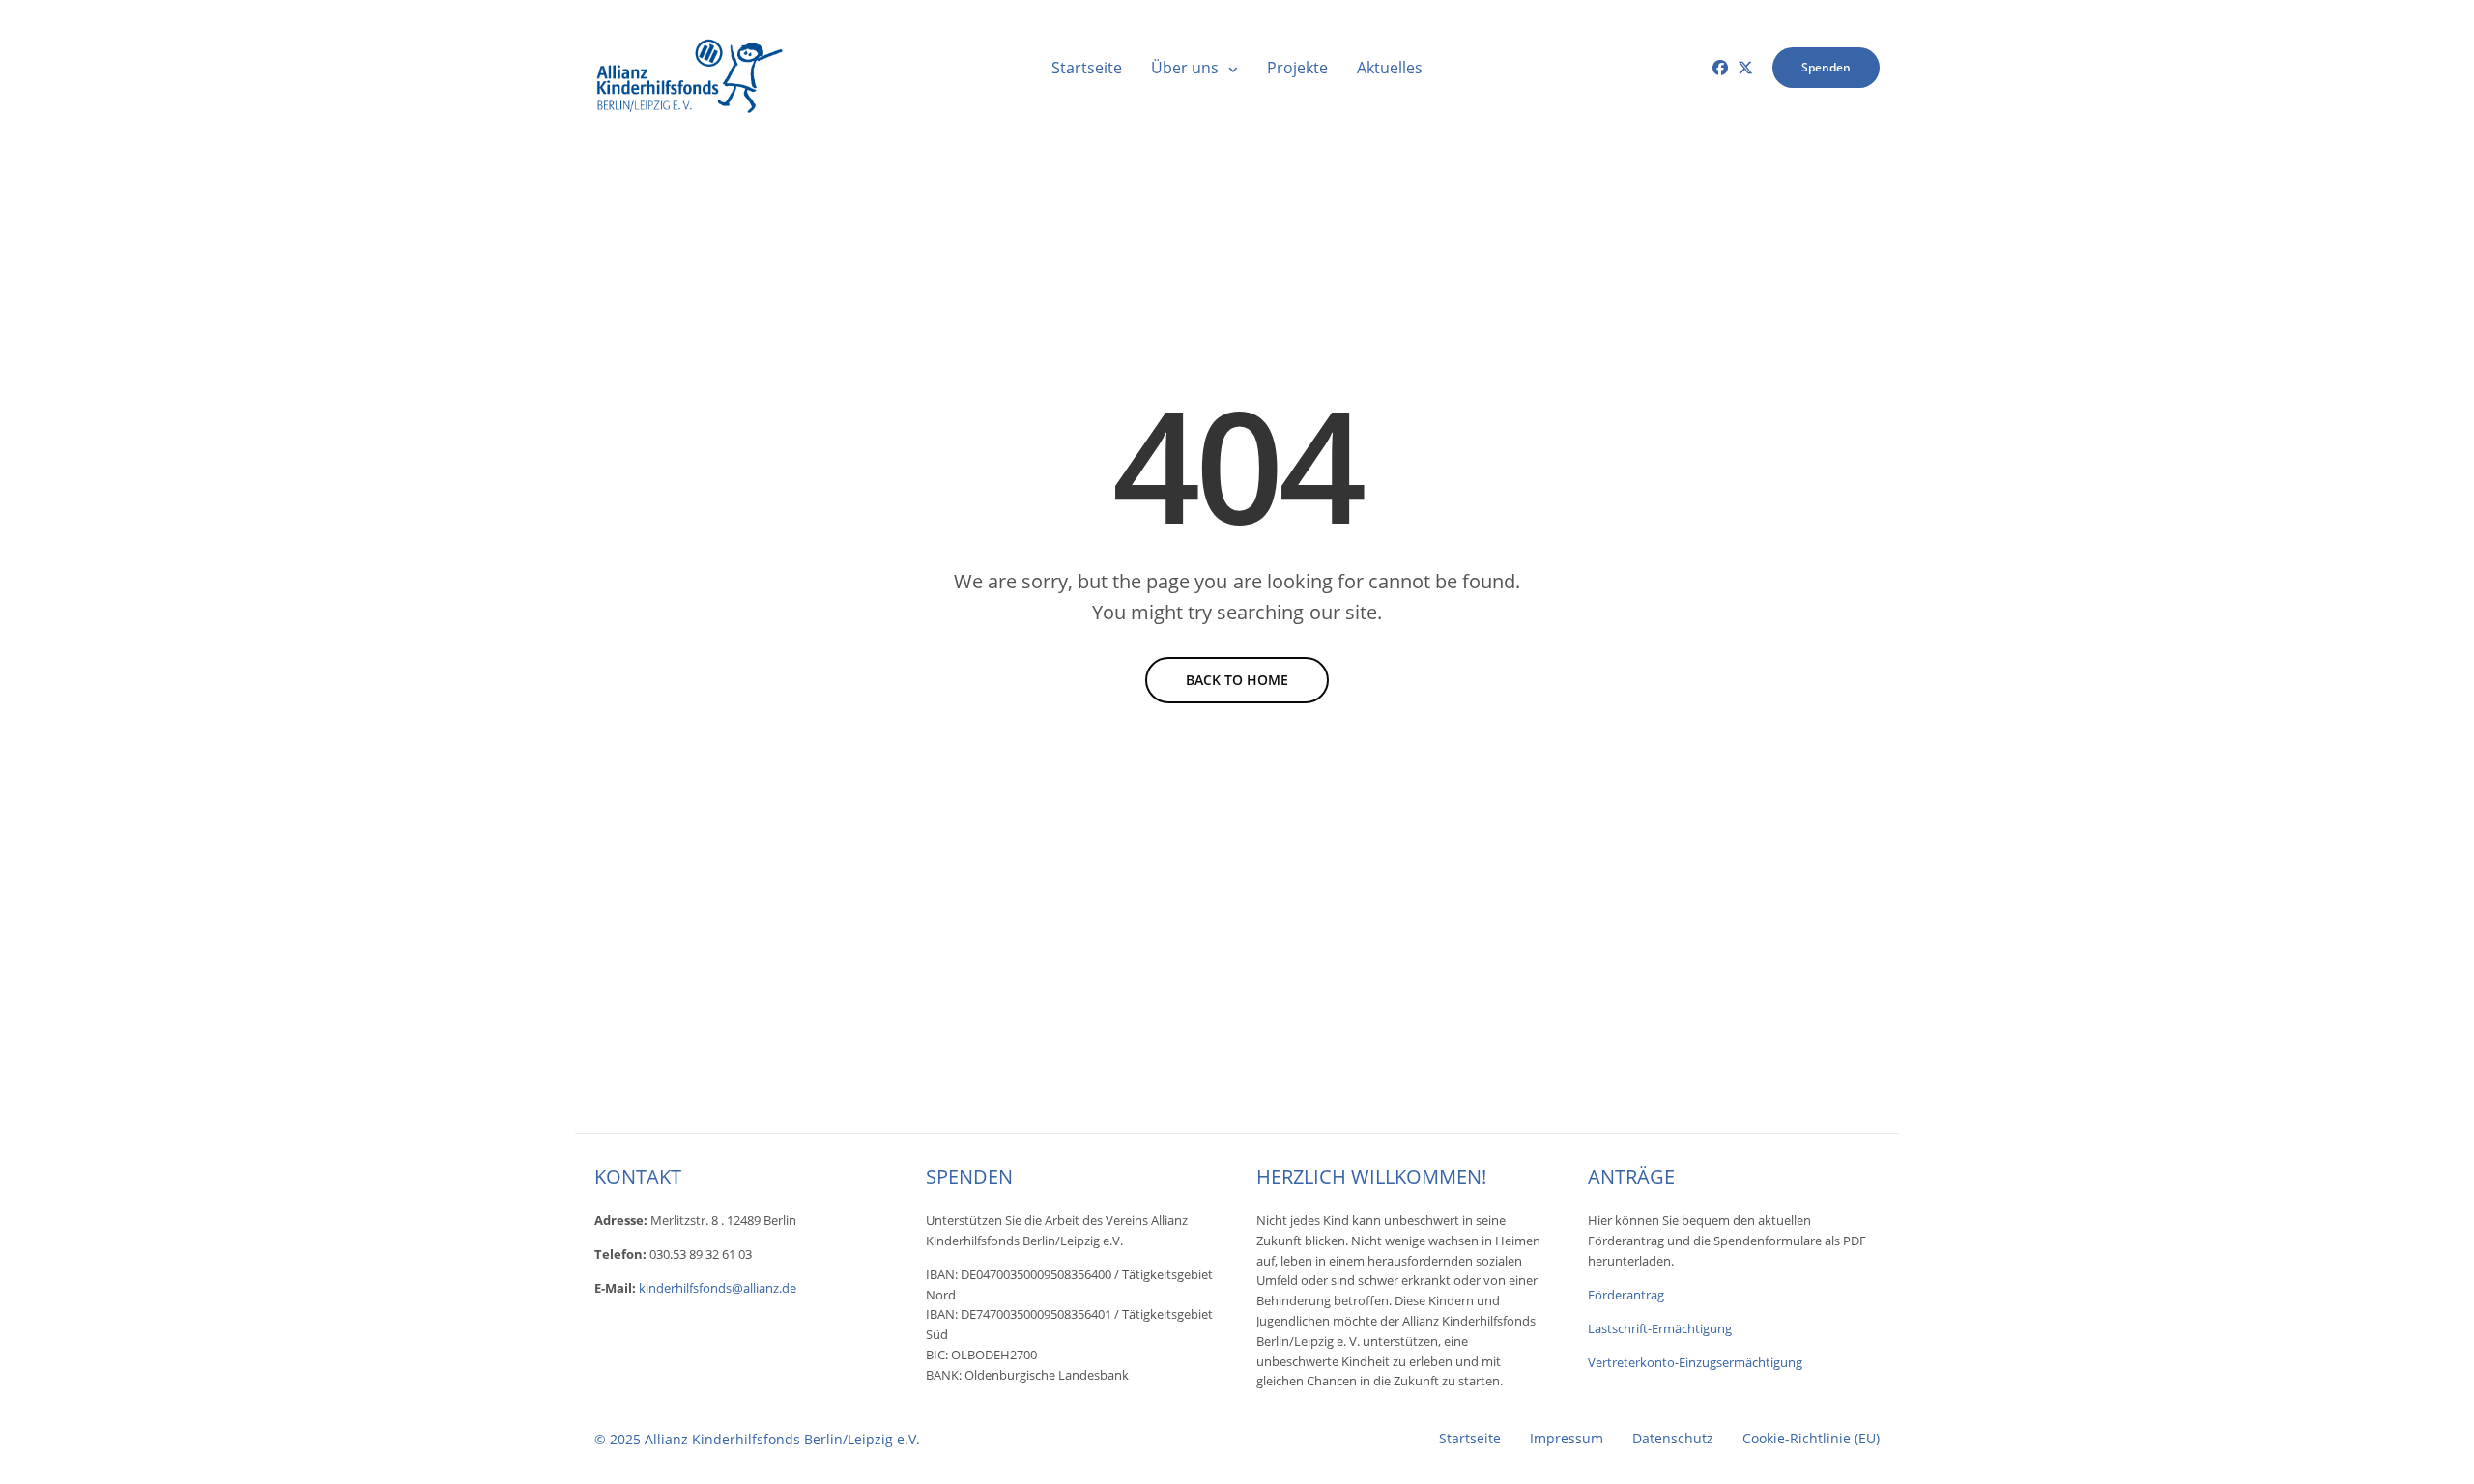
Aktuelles (1390, 68)
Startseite (1087, 68)
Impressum (1567, 1439)
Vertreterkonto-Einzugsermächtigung (1695, 1362)
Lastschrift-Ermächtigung (1660, 1328)
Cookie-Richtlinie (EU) (1811, 1439)
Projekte (1297, 68)
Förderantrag (1626, 1295)
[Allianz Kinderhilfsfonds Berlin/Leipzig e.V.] (690, 68)
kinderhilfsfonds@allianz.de (718, 1288)
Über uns (1185, 68)
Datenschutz (1673, 1439)
